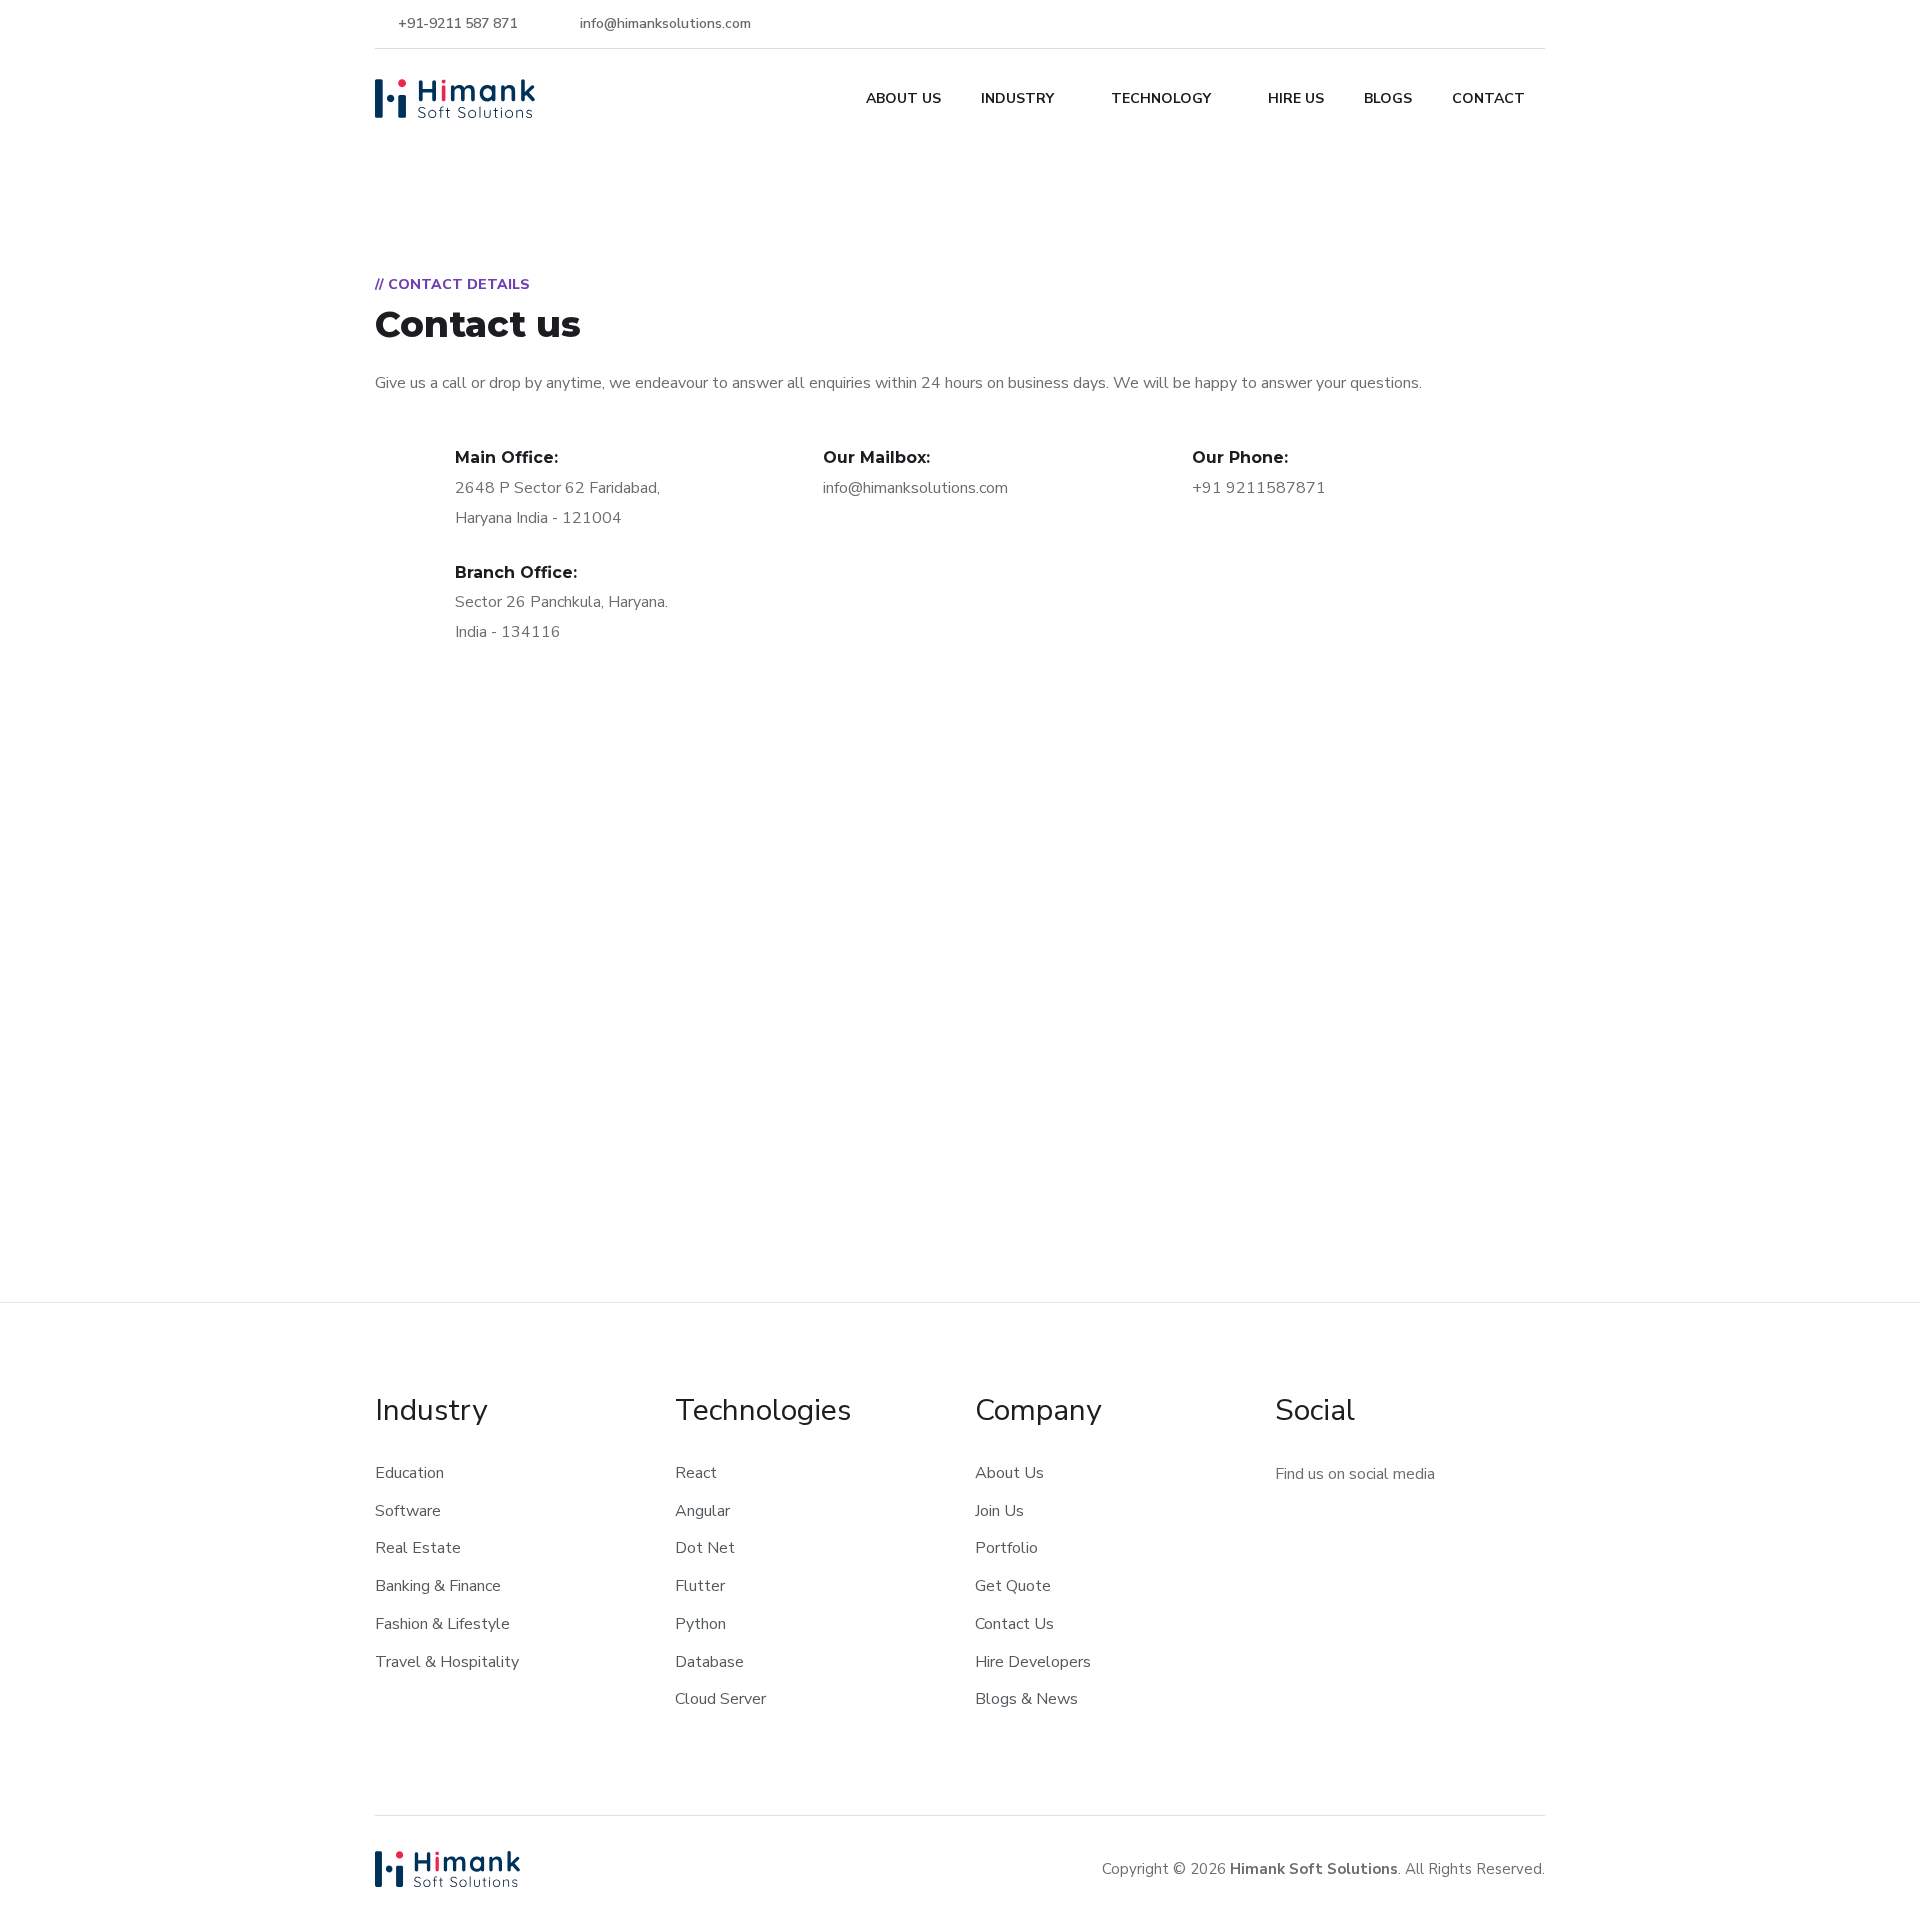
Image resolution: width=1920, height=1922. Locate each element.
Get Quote (1013, 1586)
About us (903, 98)
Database (709, 1662)
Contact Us (1014, 1624)
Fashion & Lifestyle (442, 1624)
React (696, 1473)
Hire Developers (1033, 1662)
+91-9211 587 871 (455, 23)
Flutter (700, 1586)
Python (700, 1624)
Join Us (999, 1511)
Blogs (1388, 98)
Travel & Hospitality (447, 1662)
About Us (1009, 1473)
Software (408, 1511)
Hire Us (1296, 98)
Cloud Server (720, 1699)
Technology (1161, 98)
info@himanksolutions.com (663, 23)
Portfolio (1006, 1548)
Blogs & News (1026, 1699)
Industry (1017, 98)
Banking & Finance (438, 1586)
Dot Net (705, 1548)
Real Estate (418, 1548)
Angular (702, 1511)
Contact (1488, 98)
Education (409, 1473)
